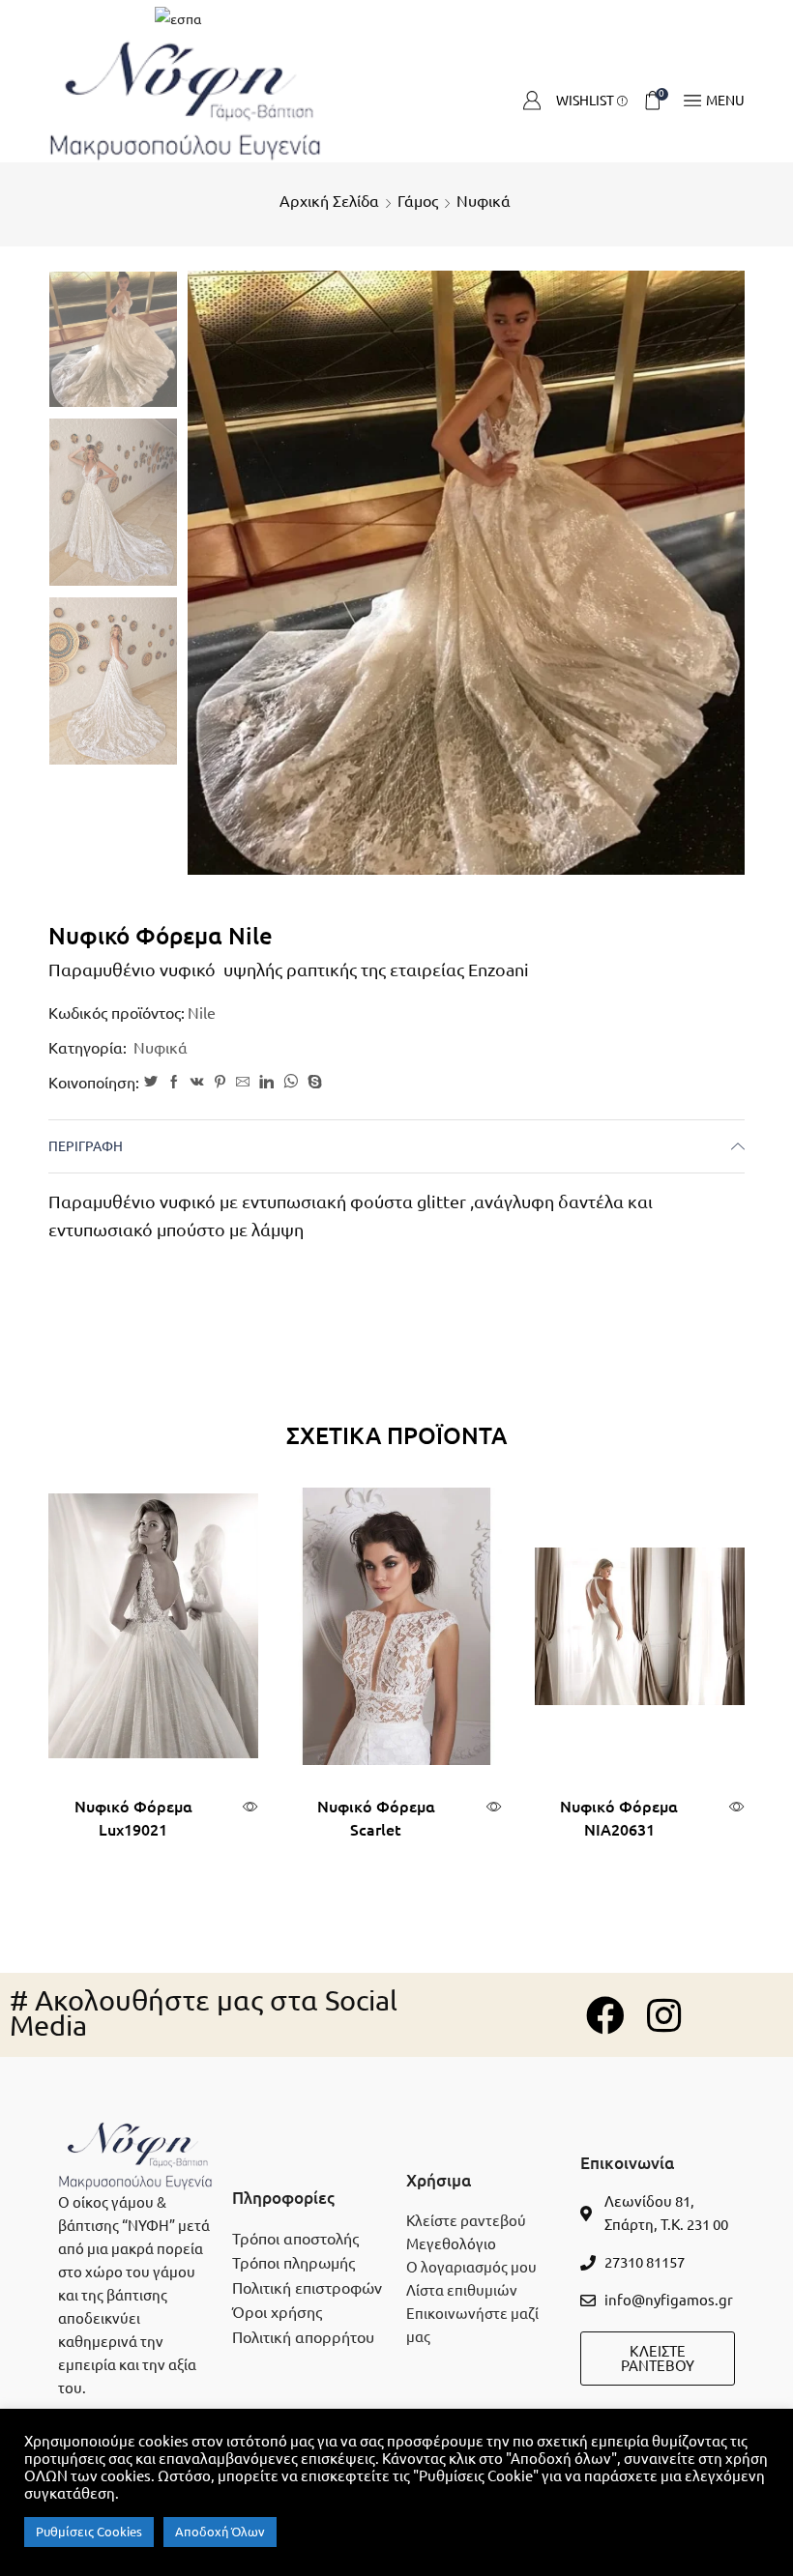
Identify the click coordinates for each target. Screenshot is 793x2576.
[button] (658, 2359)
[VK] (197, 1083)
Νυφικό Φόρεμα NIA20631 (619, 1818)
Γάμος (418, 201)
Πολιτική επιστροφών (307, 2288)
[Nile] (113, 341)
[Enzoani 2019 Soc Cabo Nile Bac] (113, 682)
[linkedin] (266, 1083)
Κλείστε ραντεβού (466, 2221)
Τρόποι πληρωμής (294, 2263)
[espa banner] (396, 19)
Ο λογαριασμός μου (471, 2267)
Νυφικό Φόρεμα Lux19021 (133, 1818)
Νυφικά (484, 201)
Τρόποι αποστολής (295, 2239)
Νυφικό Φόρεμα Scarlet (376, 1818)
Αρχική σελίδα (329, 201)
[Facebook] (174, 1083)
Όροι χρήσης (277, 2312)
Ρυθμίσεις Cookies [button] (89, 2532)
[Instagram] (663, 2015)
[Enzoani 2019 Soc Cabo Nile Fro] (113, 504)
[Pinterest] (220, 1083)
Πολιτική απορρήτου (303, 2337)
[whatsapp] (291, 1083)
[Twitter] (151, 1083)
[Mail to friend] (243, 1083)
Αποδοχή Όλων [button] (220, 2532)
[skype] (312, 1083)
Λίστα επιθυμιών (462, 2290)
